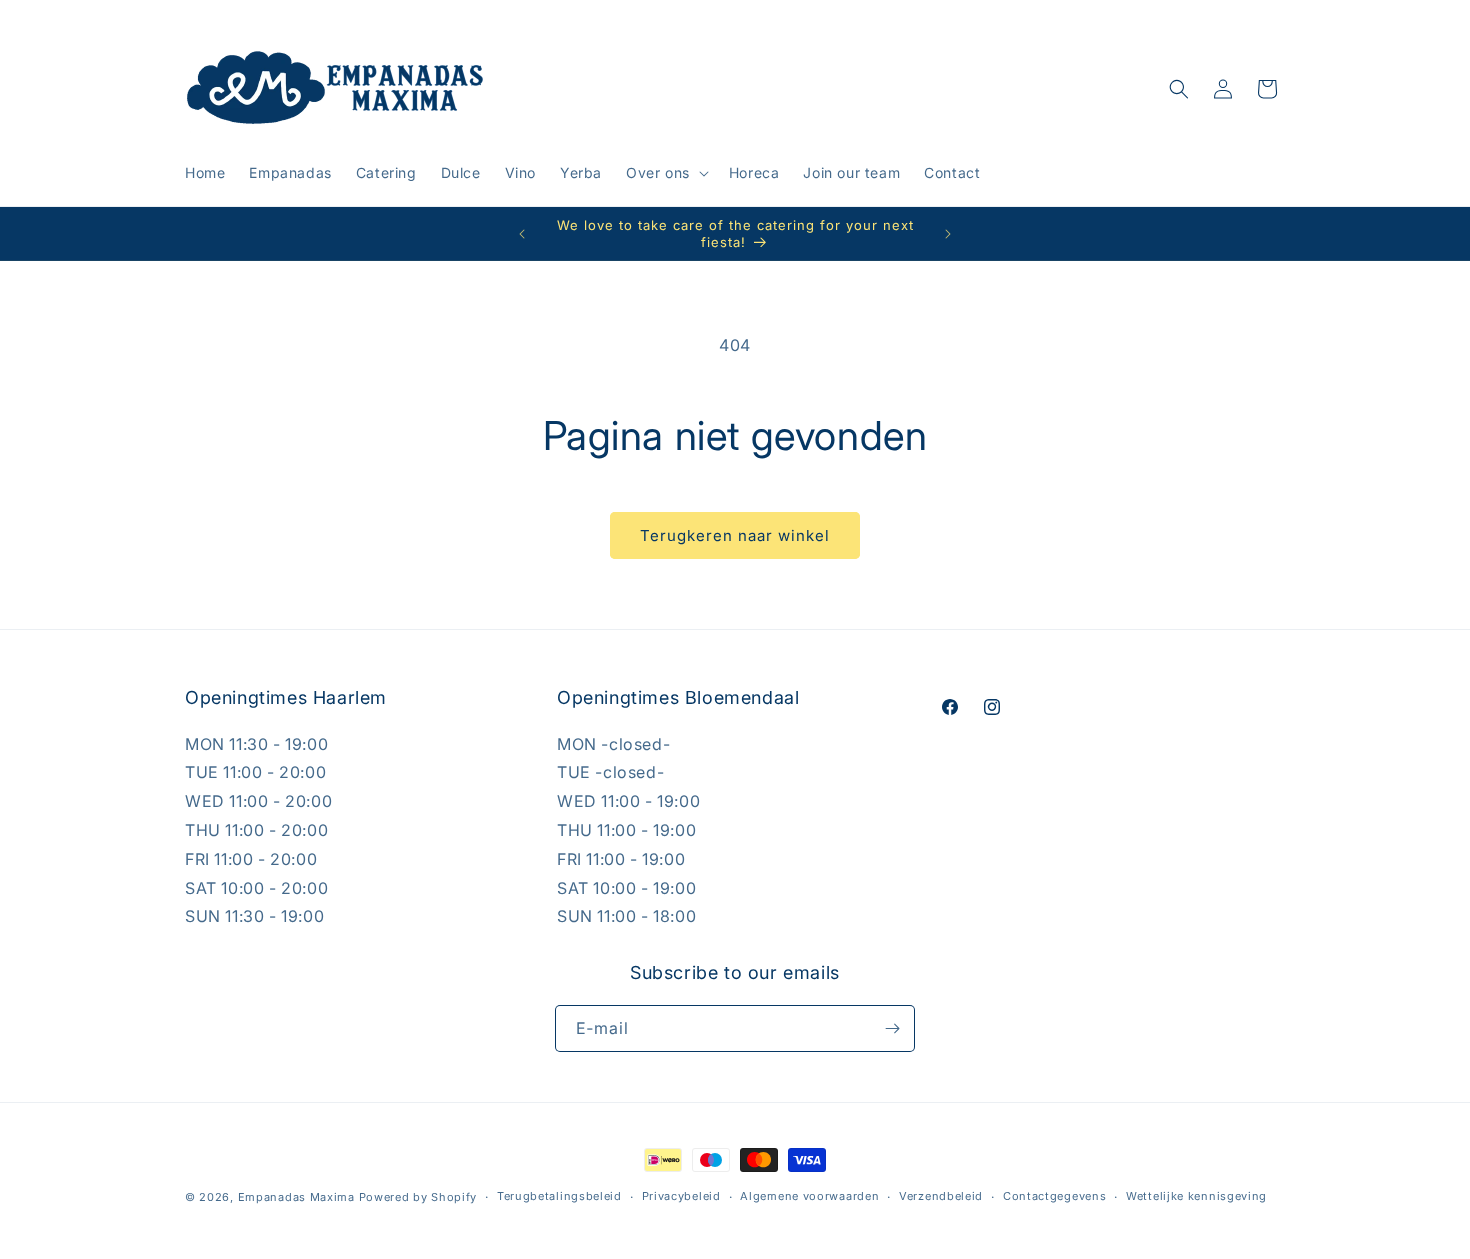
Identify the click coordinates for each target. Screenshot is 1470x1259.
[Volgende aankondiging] (948, 234)
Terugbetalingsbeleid (559, 1196)
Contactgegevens (1055, 1196)
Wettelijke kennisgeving (1196, 1196)
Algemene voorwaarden (809, 1196)
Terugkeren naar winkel (735, 535)
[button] (665, 173)
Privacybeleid (681, 1196)
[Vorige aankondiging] (522, 234)
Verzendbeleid (941, 1196)
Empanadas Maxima (296, 1197)
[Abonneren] (892, 1028)
